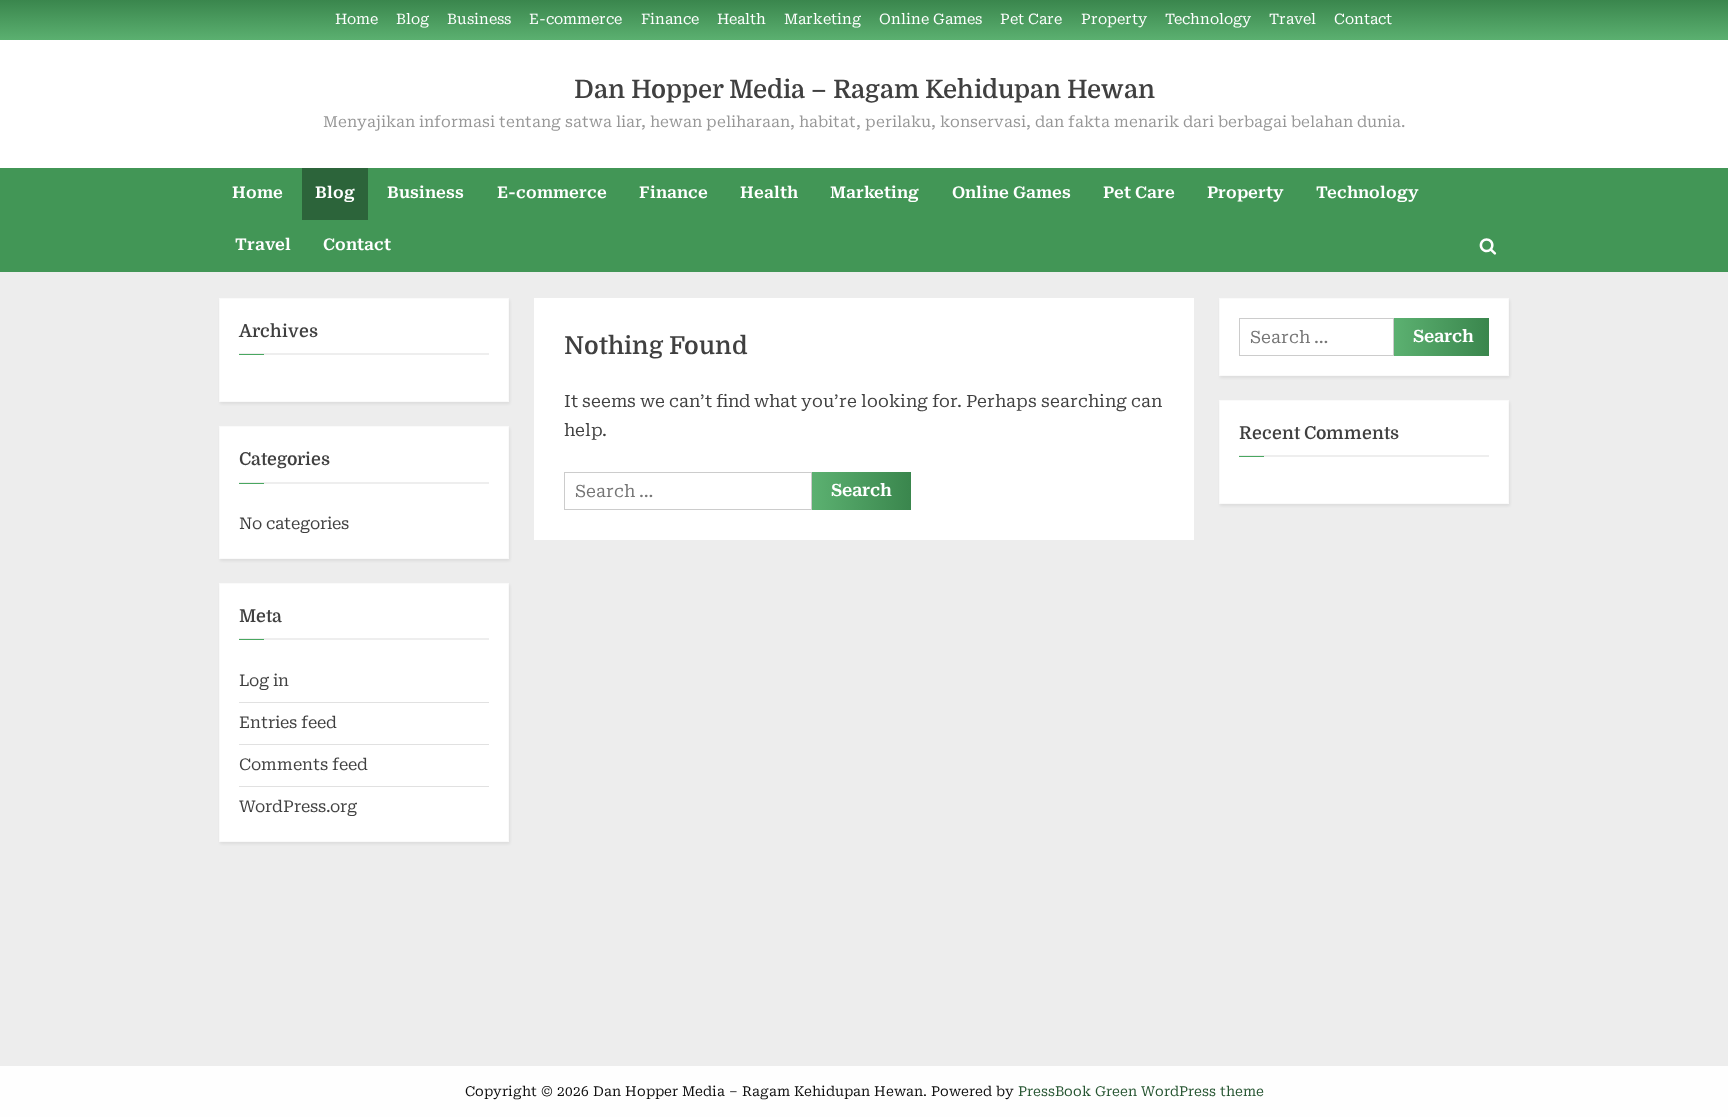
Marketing (822, 19)
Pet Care (1031, 19)
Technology (1208, 19)
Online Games (930, 19)
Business (479, 19)
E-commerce (575, 19)
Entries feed (288, 722)
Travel (1292, 19)
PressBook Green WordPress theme (1141, 1091)
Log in (264, 680)
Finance (670, 19)
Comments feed (303, 764)
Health (741, 19)
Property (1114, 19)
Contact (1363, 19)
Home (356, 19)
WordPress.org (298, 806)
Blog (412, 19)
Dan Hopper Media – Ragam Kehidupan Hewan (864, 89)
